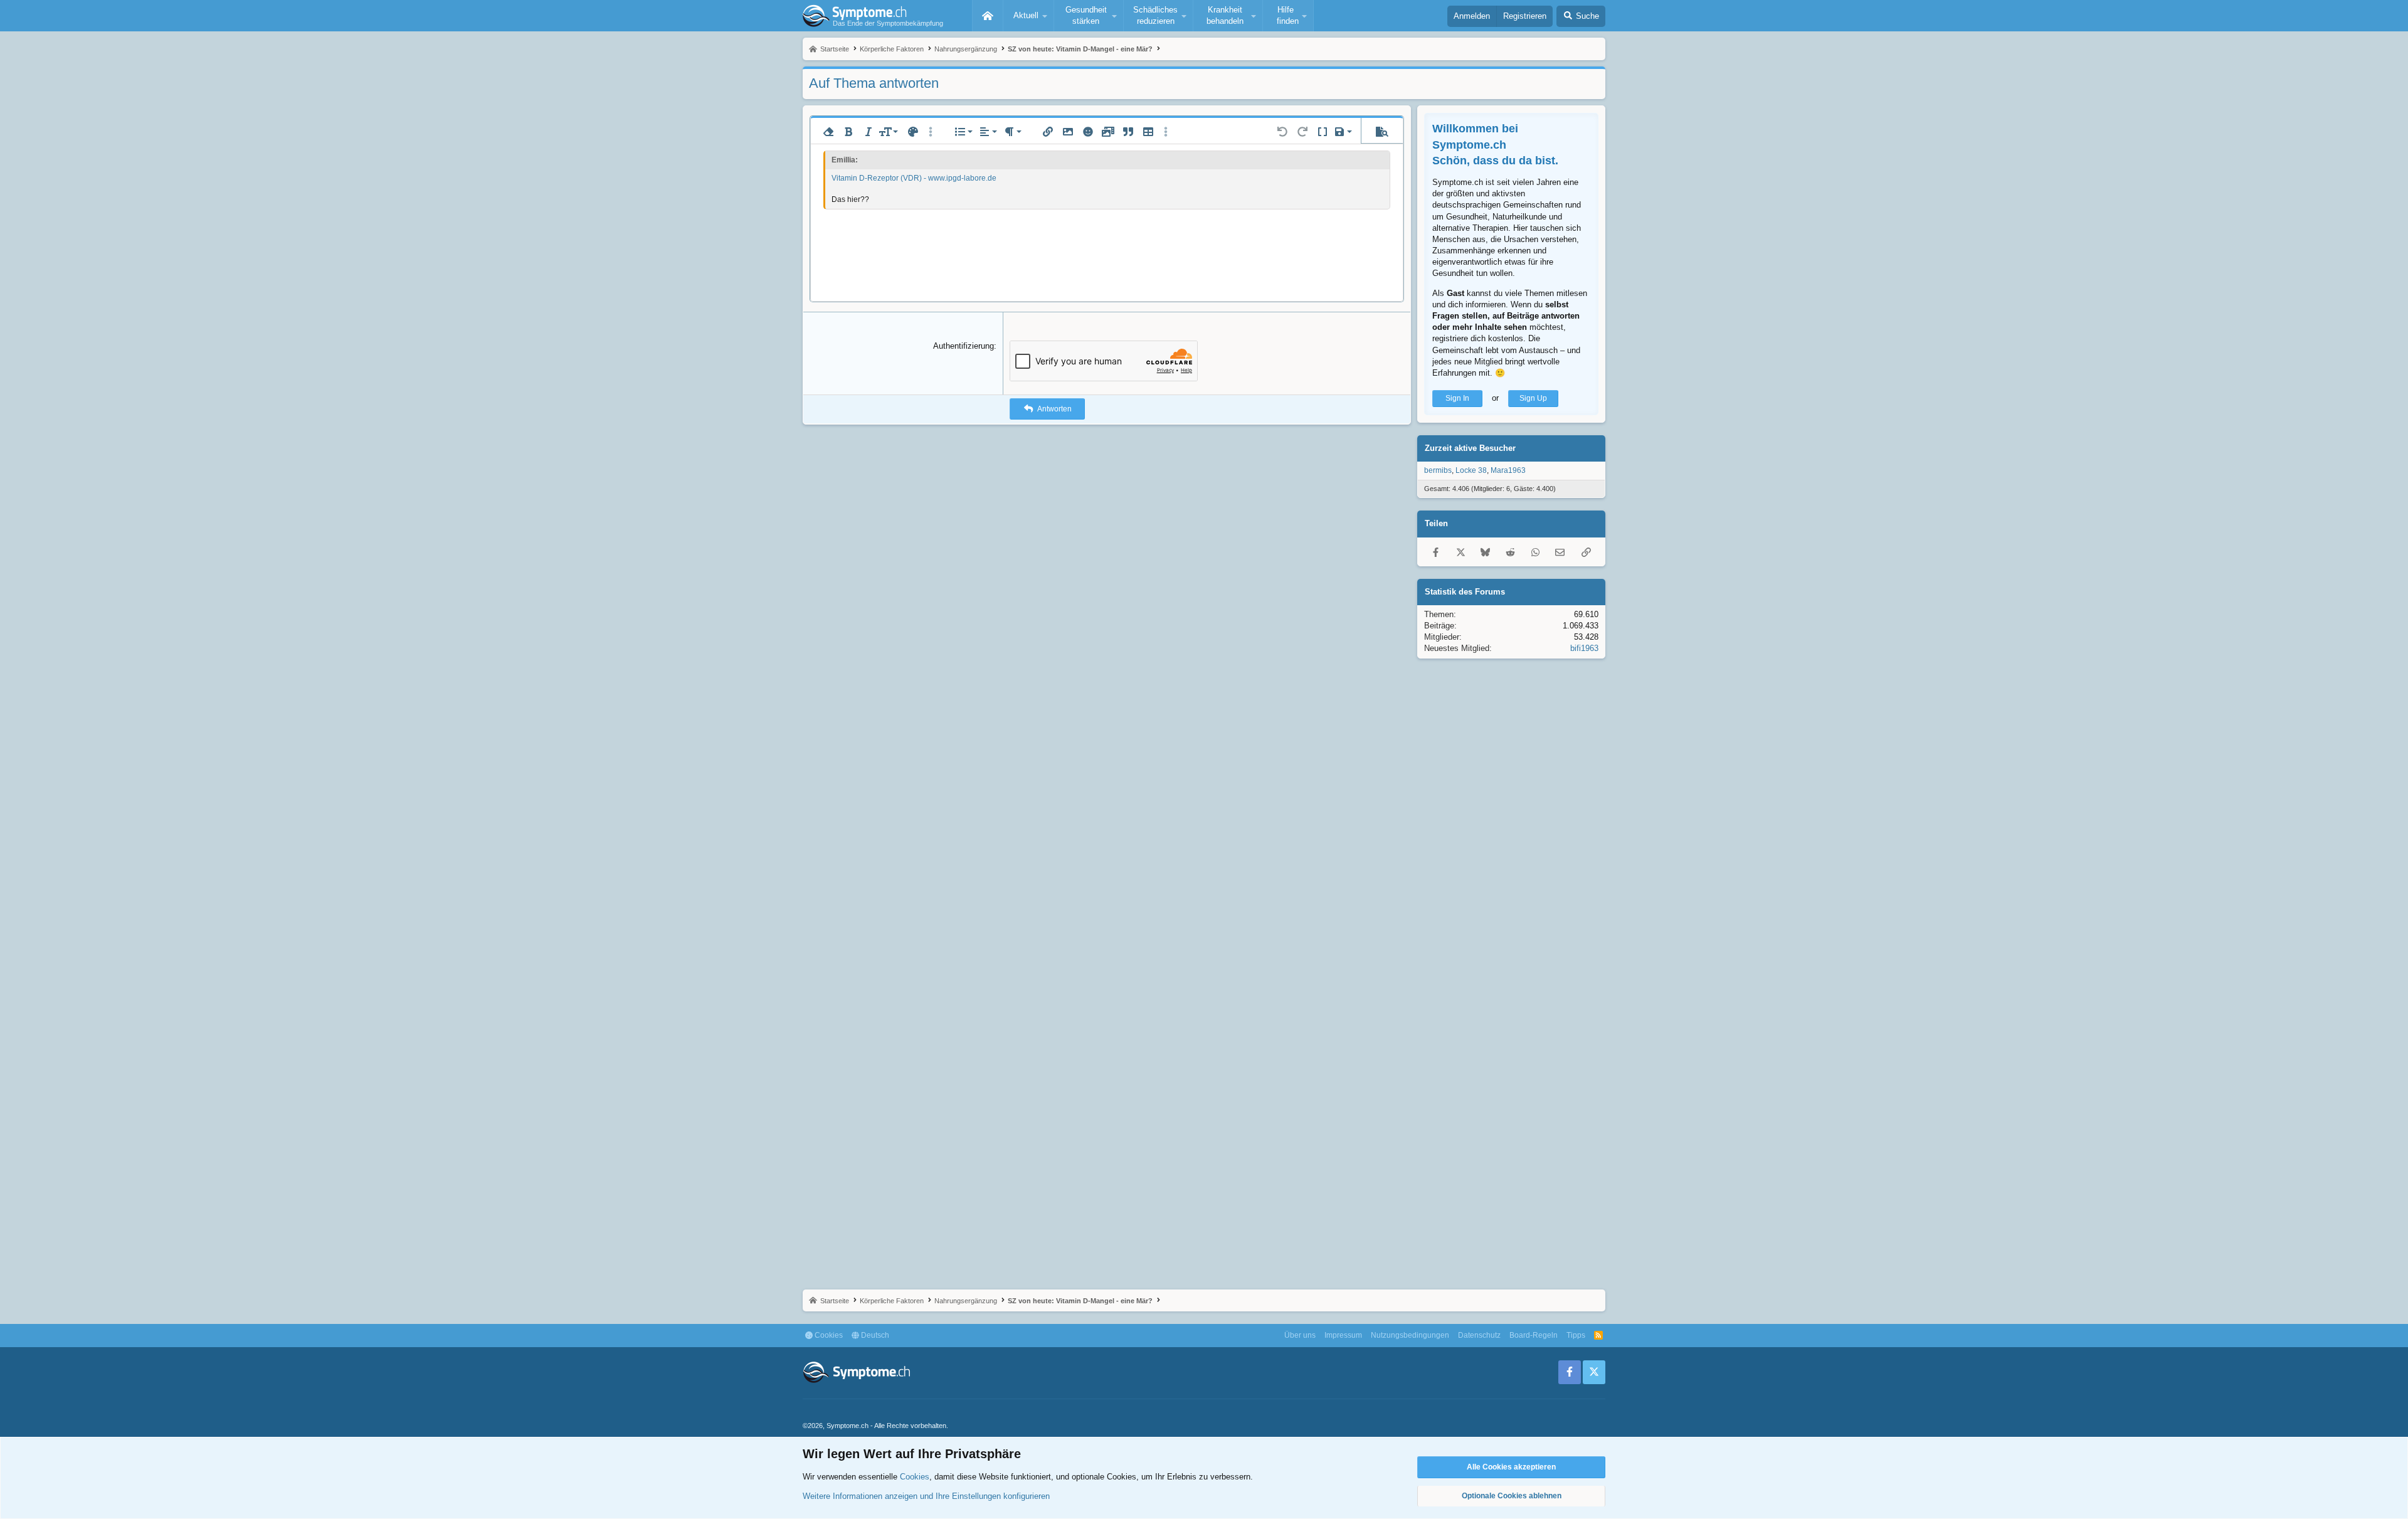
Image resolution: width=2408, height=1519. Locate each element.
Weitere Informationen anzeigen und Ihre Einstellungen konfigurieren (926, 1496)
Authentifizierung (964, 346)
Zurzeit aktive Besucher (1470, 448)
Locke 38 (1471, 470)
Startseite (988, 16)
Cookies (828, 1335)
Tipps (1576, 1335)
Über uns (1300, 1335)
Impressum (1343, 1335)
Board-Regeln (1534, 1335)
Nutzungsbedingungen (1410, 1335)
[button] (1028, 16)
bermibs (1438, 470)
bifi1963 (1584, 648)
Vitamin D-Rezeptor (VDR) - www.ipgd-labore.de (914, 178)
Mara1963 (1508, 470)
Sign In (1457, 398)
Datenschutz (1479, 1335)
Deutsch (874, 1335)
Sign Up (1533, 398)
